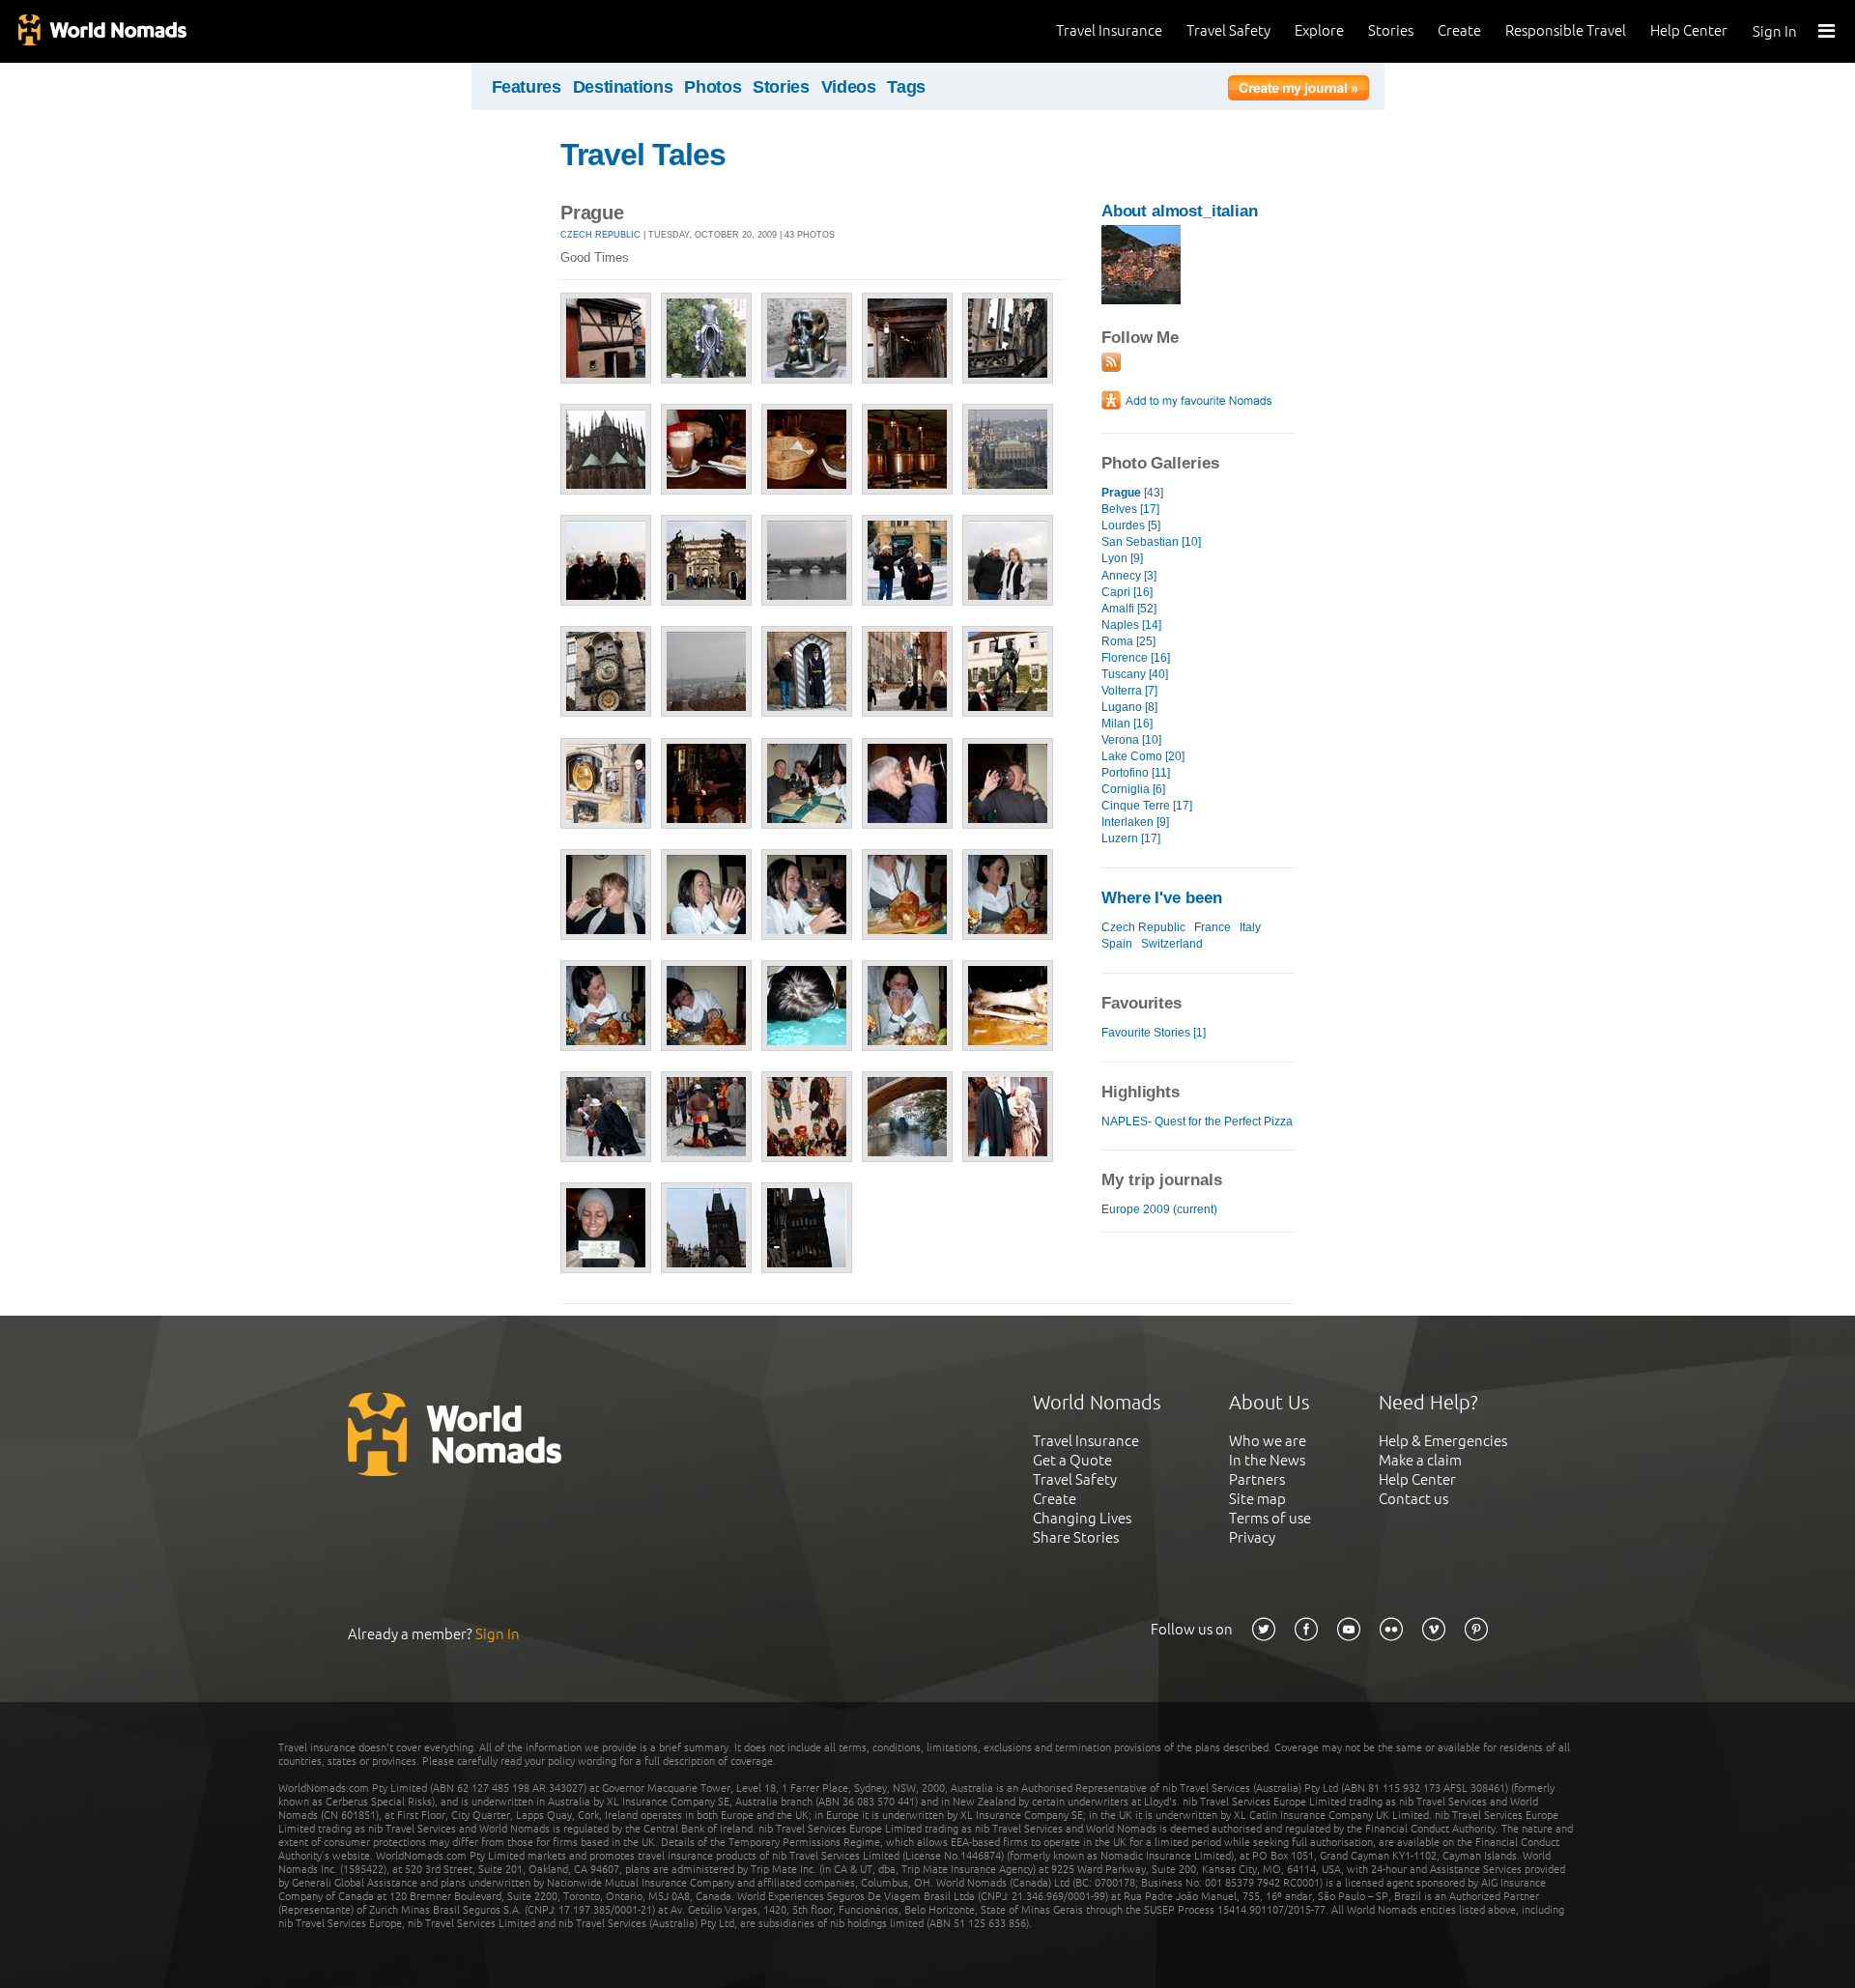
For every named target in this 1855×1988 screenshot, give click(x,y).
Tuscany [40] (1135, 674)
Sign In (1775, 31)
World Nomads (101, 31)
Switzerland (1172, 944)
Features (527, 87)
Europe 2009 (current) (1159, 1209)
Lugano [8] (1129, 707)
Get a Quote (1072, 1460)
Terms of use (1270, 1518)
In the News (1267, 1460)
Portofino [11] (1136, 773)
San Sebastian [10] (1151, 542)
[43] (1132, 493)
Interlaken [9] (1135, 822)
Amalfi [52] (1129, 609)
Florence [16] (1136, 658)
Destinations (623, 87)
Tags (906, 87)
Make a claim (1420, 1460)
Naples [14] (1131, 625)
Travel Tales (643, 155)
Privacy (1252, 1537)
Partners (1257, 1479)
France (1213, 927)
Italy (1250, 927)
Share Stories (1076, 1537)
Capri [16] (1127, 592)
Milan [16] (1127, 724)
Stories (1391, 30)
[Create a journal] (1298, 91)
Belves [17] (1130, 509)
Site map (1257, 1499)
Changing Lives (1082, 1518)
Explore (1319, 30)
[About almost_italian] (1141, 300)
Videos (849, 87)
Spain (1117, 944)
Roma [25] (1128, 641)
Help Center (1689, 30)
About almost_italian (1180, 211)
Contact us (1413, 1499)
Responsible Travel (1566, 30)
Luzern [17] (1131, 838)
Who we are (1268, 1441)
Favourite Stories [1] (1154, 1033)
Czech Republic (600, 235)
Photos (713, 87)
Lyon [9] (1122, 558)
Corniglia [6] (1133, 789)
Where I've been (1162, 898)
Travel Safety (1228, 30)
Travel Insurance (1109, 30)
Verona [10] (1131, 740)
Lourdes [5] (1131, 525)
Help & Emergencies (1443, 1441)
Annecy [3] (1129, 576)
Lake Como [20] (1143, 756)
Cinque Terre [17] (1147, 806)
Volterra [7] (1129, 691)
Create (1459, 30)
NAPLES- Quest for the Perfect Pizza (1197, 1122)
